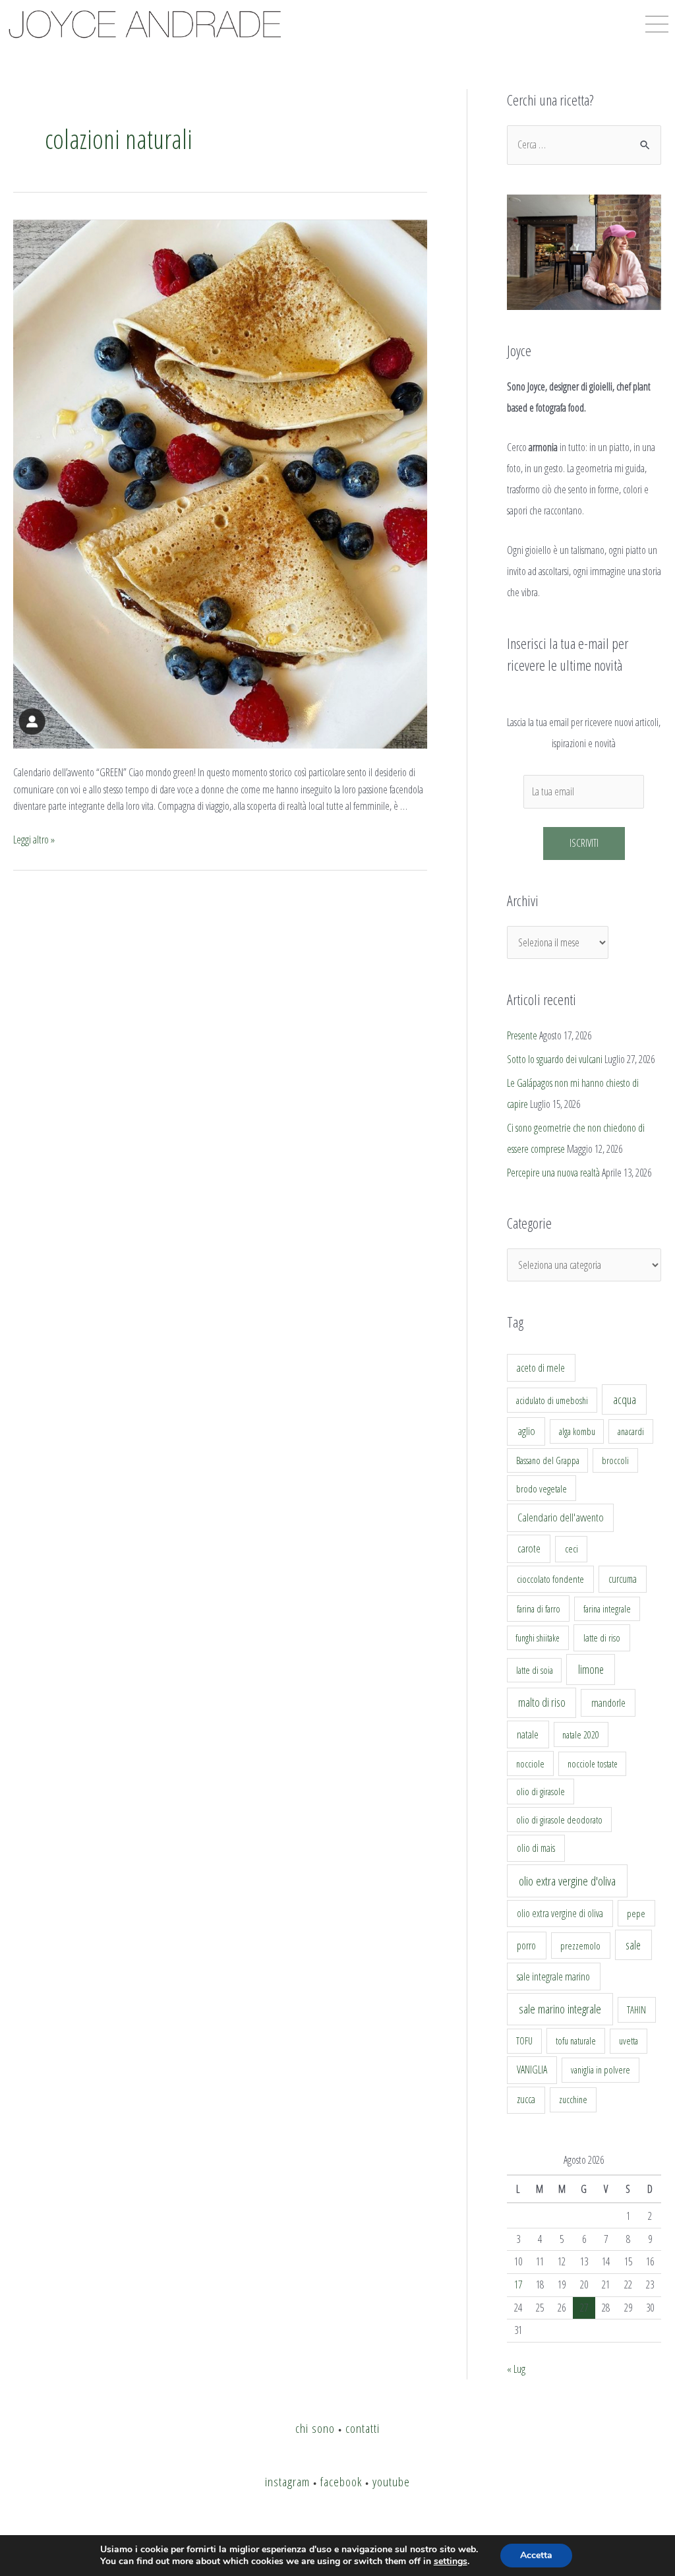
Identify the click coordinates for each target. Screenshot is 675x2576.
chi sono (315, 2428)
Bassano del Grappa (548, 1460)
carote (529, 1549)
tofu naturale (576, 2040)
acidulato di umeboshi (552, 1400)
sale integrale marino (553, 1977)
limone (591, 1669)
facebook (341, 2481)
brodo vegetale (542, 1488)
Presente (522, 1035)
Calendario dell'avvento (561, 1517)
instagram (287, 2481)
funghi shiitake (538, 1638)
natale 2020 (581, 1735)
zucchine (573, 2100)
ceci (572, 1549)
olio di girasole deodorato (559, 1820)
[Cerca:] (584, 144)
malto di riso (542, 1702)
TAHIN (636, 2009)
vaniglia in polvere (601, 2070)
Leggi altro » (34, 840)
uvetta (629, 2041)
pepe (636, 1913)
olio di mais (536, 1848)
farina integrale (607, 1609)
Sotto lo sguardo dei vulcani (555, 1059)
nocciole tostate (593, 1764)
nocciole (530, 1763)
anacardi (631, 1431)
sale (633, 1945)
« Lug (516, 2369)
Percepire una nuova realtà (553, 1173)
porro (526, 1946)
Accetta (536, 2555)
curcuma (623, 1579)
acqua (625, 1399)
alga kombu (577, 1431)
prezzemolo (580, 1946)
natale (528, 1734)
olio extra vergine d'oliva (567, 1881)
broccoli (615, 1460)
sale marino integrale (560, 2009)
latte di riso (602, 1638)
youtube (391, 2481)
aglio (526, 1431)
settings (451, 2561)
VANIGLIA (532, 2070)
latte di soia (535, 1670)
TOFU (524, 2041)
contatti (363, 2428)
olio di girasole (541, 1792)
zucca (526, 2099)
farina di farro (539, 1609)
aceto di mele (541, 1368)
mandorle (608, 1703)
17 (518, 2285)
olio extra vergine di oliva (560, 1913)
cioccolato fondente (550, 1579)
